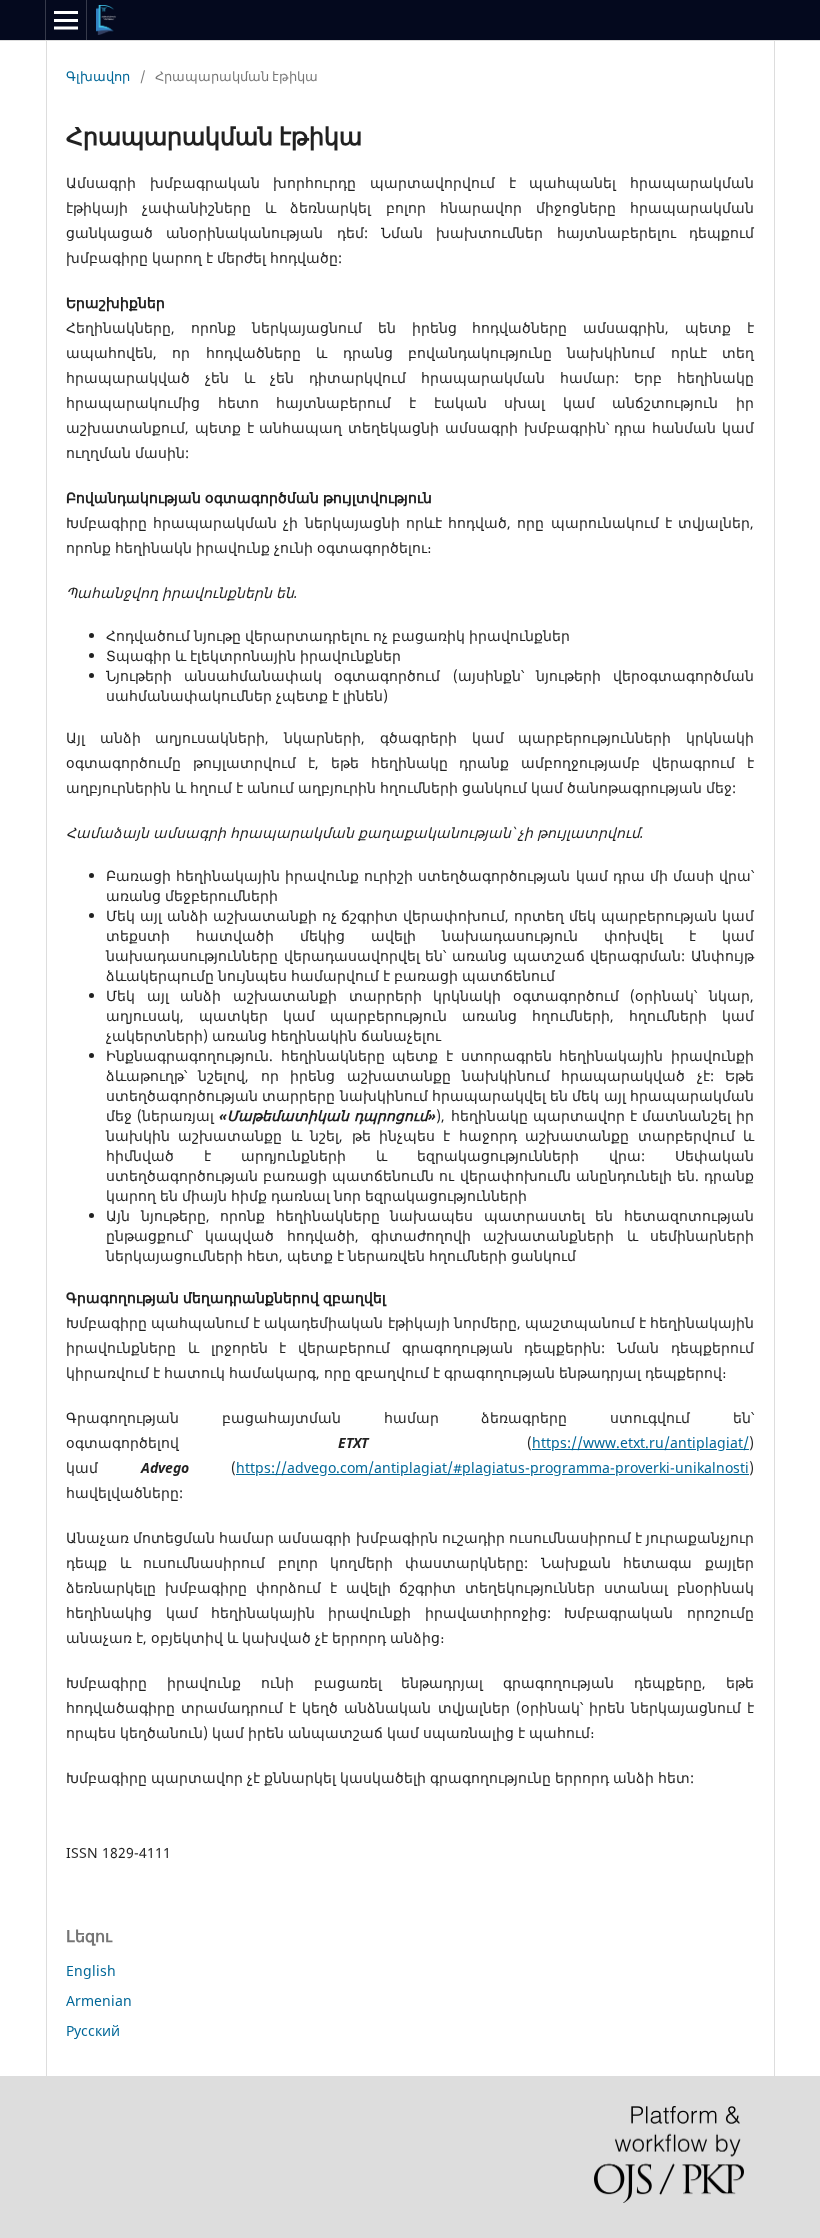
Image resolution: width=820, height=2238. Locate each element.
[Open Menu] (66, 20)
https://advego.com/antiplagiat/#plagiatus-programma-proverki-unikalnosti (492, 1467)
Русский (93, 2030)
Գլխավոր (98, 76)
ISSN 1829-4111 (120, 1852)
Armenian (99, 2000)
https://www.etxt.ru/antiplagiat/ (640, 1442)
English (91, 1970)
